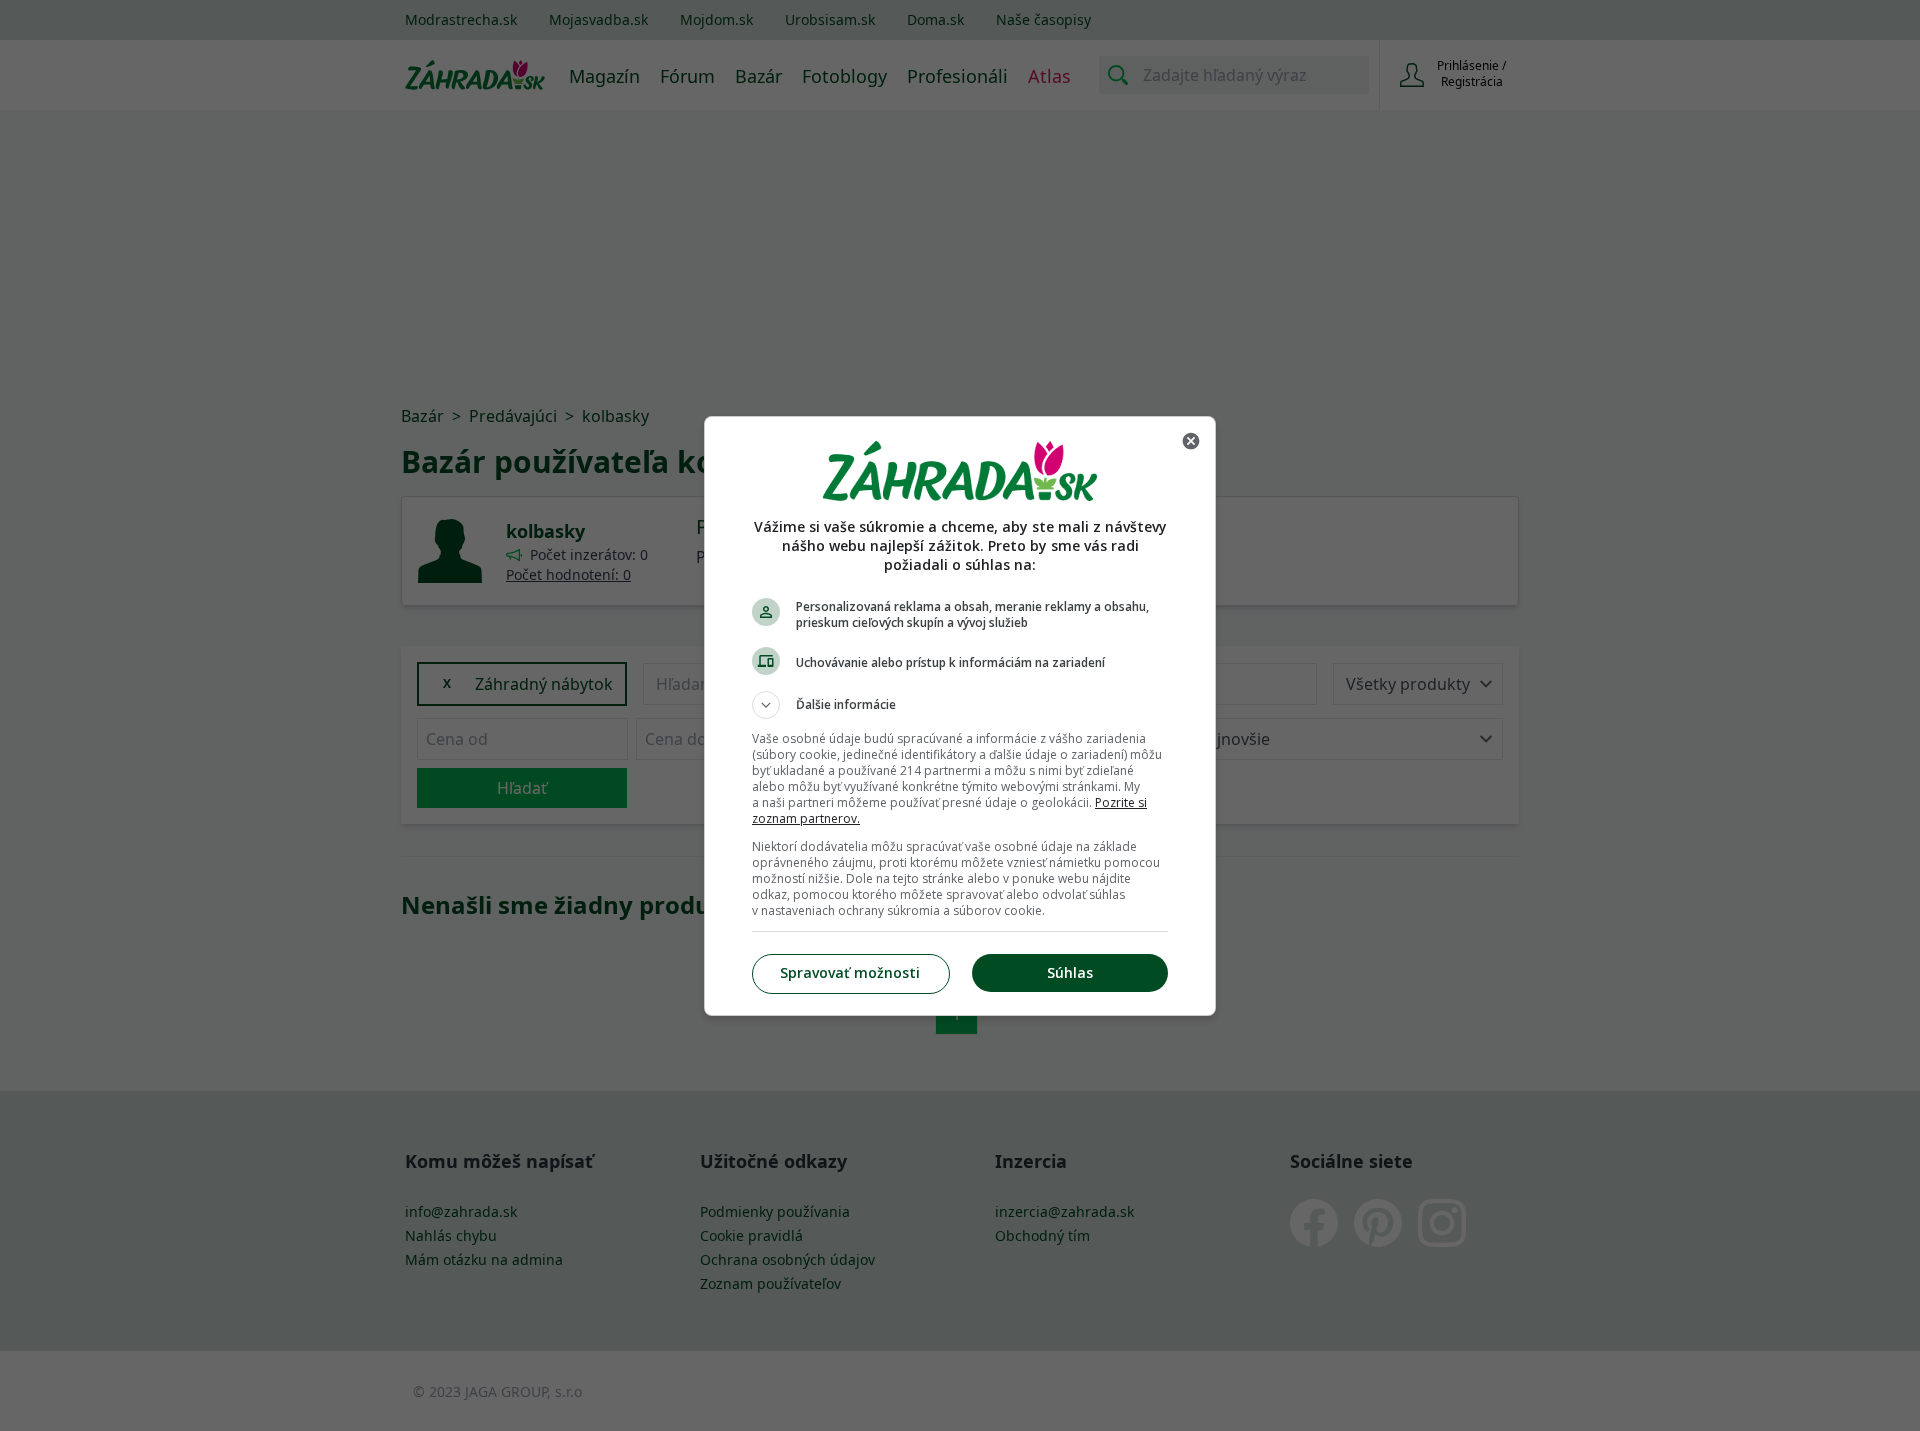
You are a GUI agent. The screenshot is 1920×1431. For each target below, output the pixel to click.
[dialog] (960, 716)
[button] (960, 705)
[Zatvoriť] (1191, 441)
